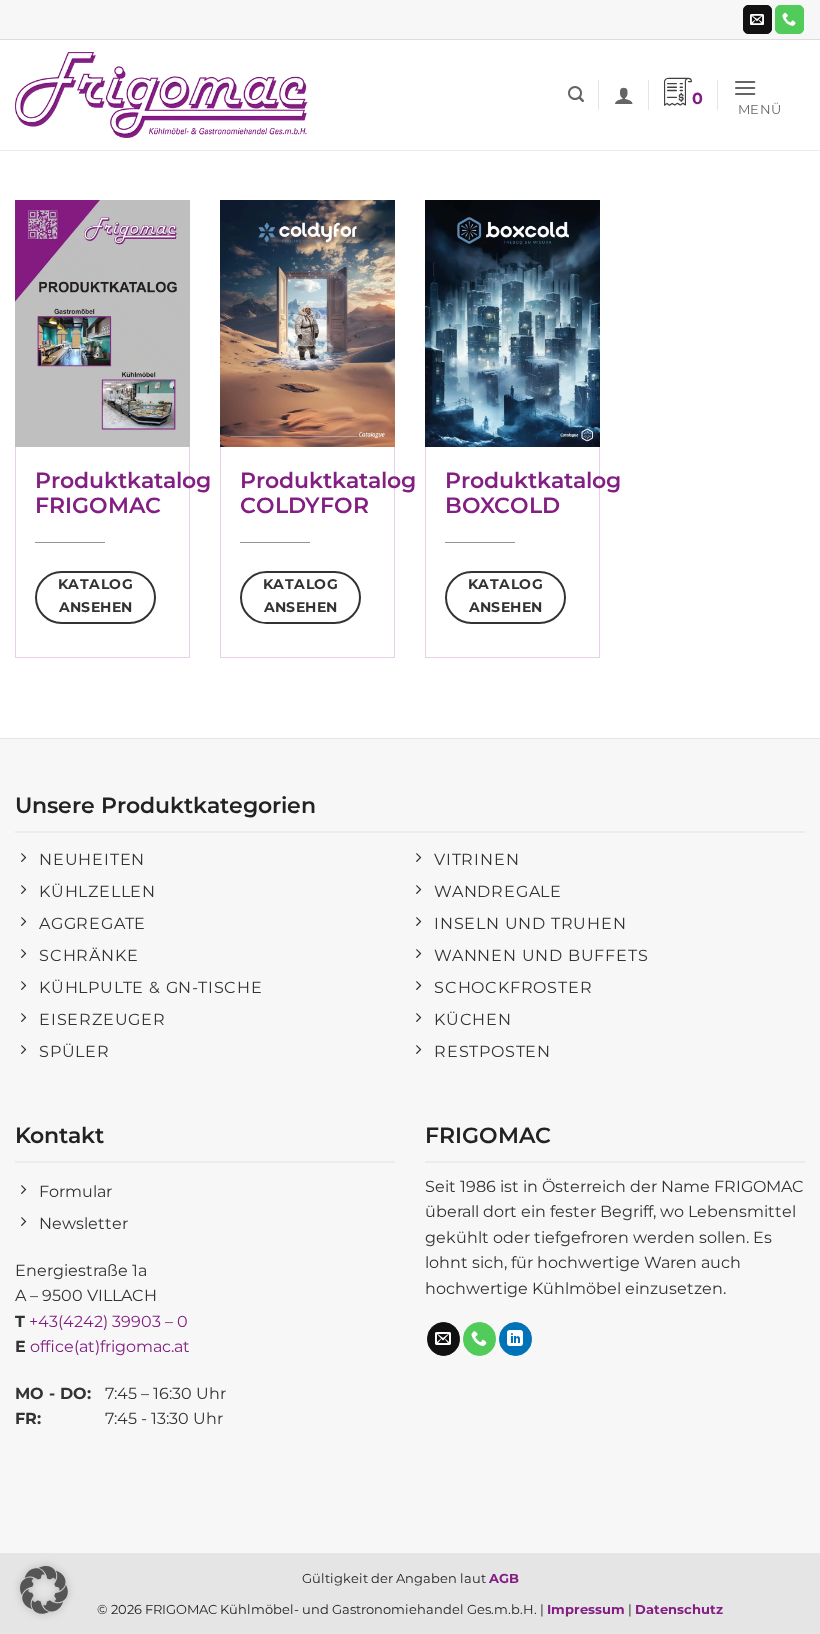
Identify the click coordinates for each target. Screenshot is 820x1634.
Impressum (586, 1609)
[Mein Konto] (624, 95)
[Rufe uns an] (789, 20)
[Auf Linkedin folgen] (515, 1339)
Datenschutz (679, 1609)
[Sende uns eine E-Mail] (757, 20)
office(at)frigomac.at (110, 1346)
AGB (504, 1578)
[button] (576, 94)
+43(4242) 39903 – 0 (108, 1321)
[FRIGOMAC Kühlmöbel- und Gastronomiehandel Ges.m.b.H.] (165, 95)
